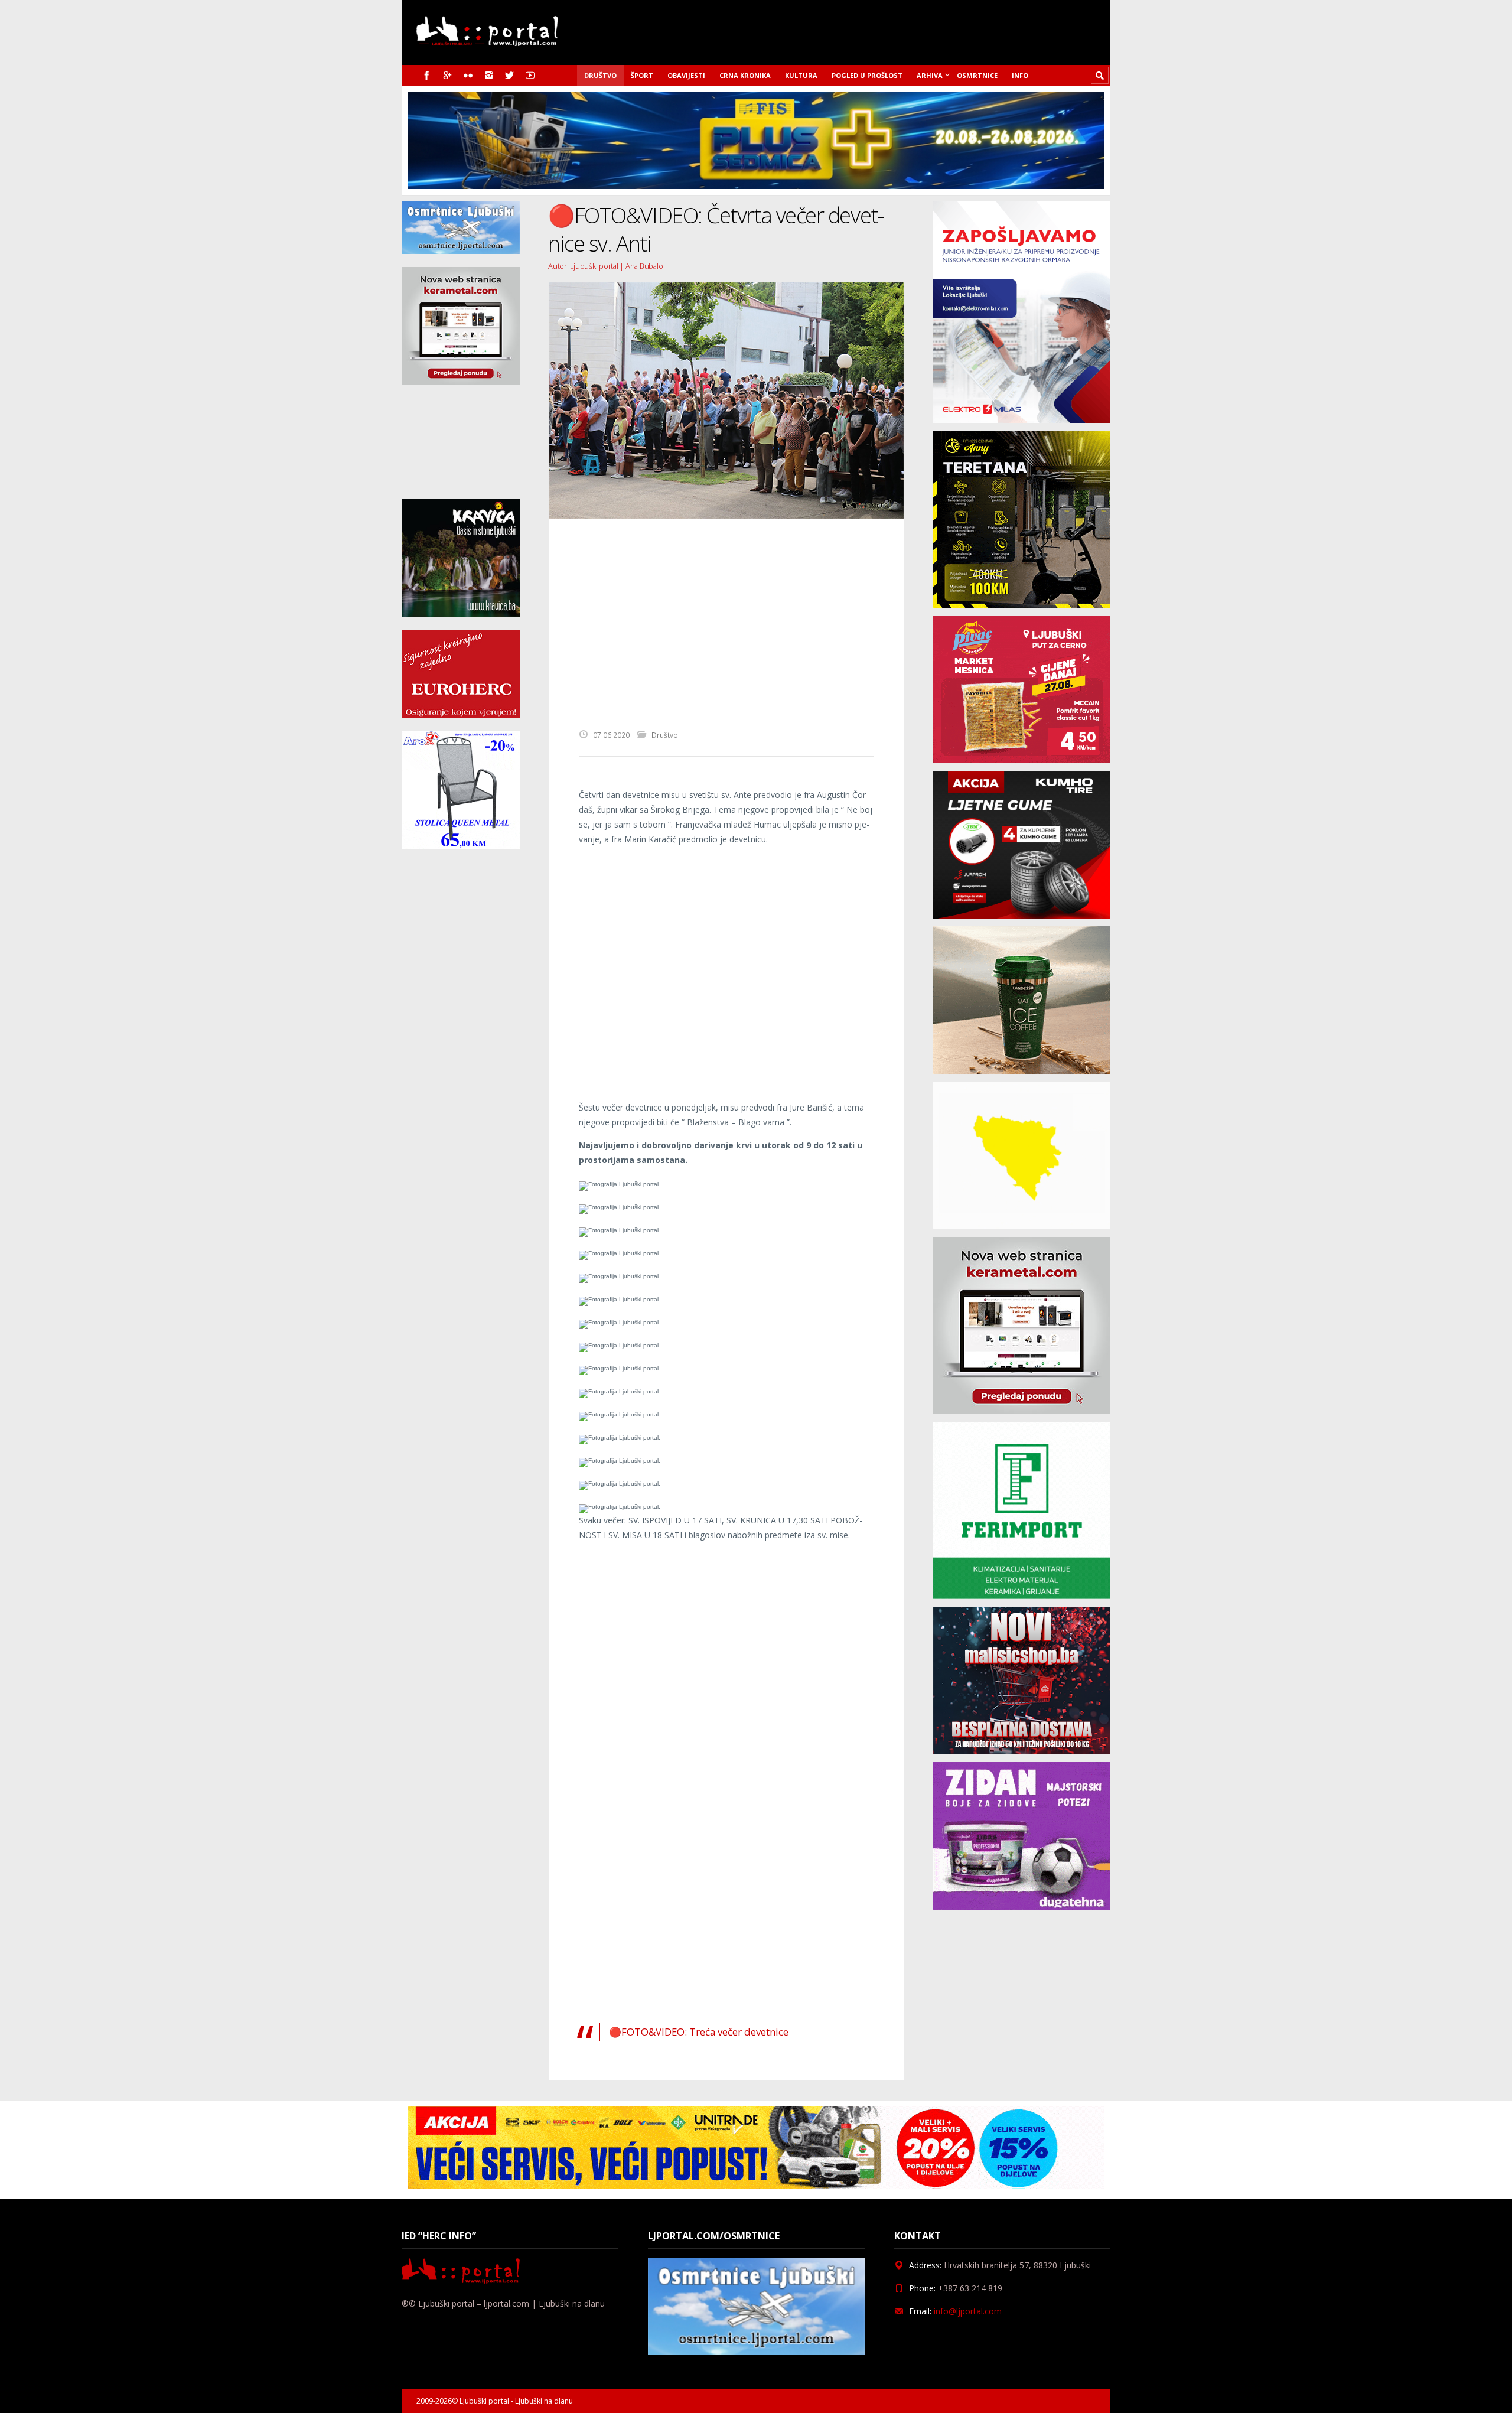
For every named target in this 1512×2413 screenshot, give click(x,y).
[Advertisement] (726, 616)
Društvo (600, 75)
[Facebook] (427, 75)
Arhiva (930, 75)
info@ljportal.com (968, 2311)
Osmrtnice (977, 75)
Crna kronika (745, 75)
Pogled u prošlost (867, 75)
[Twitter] (509, 75)
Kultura (801, 75)
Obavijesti (686, 75)
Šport (642, 75)
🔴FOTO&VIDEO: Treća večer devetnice (699, 2032)
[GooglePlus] (447, 75)
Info (1020, 75)
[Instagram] (489, 75)
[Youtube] (530, 75)
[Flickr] (468, 75)
